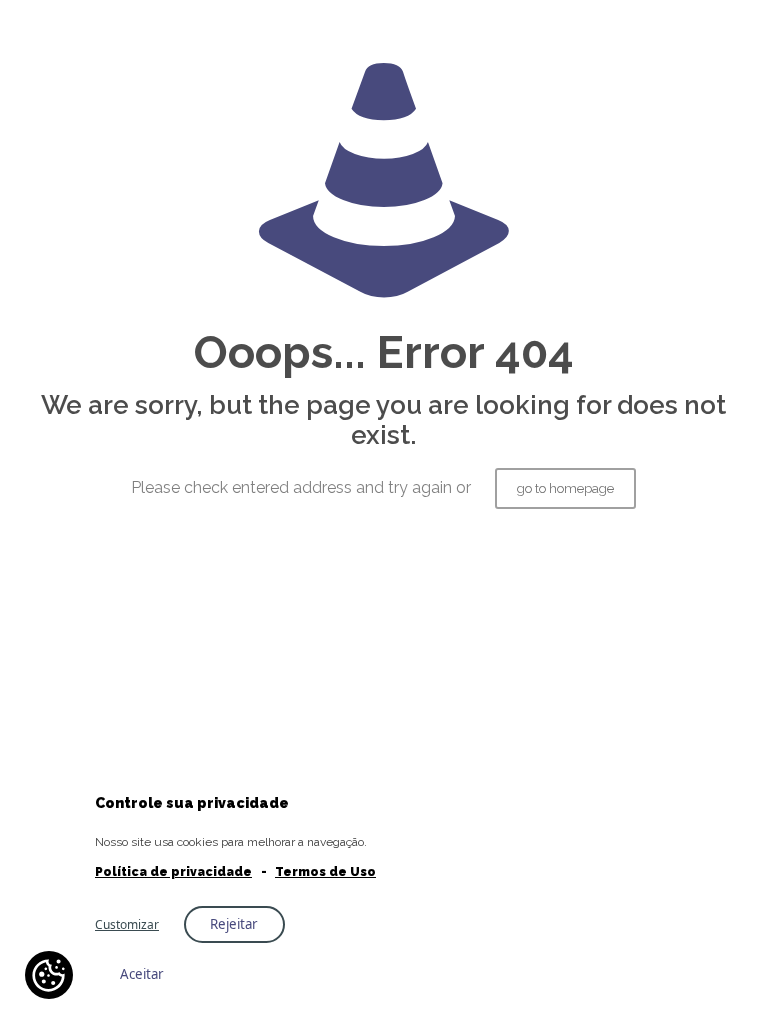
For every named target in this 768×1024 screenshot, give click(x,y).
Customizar (127, 924)
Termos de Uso (325, 872)
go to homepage (565, 488)
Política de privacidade (173, 872)
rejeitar (234, 924)
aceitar (142, 974)
